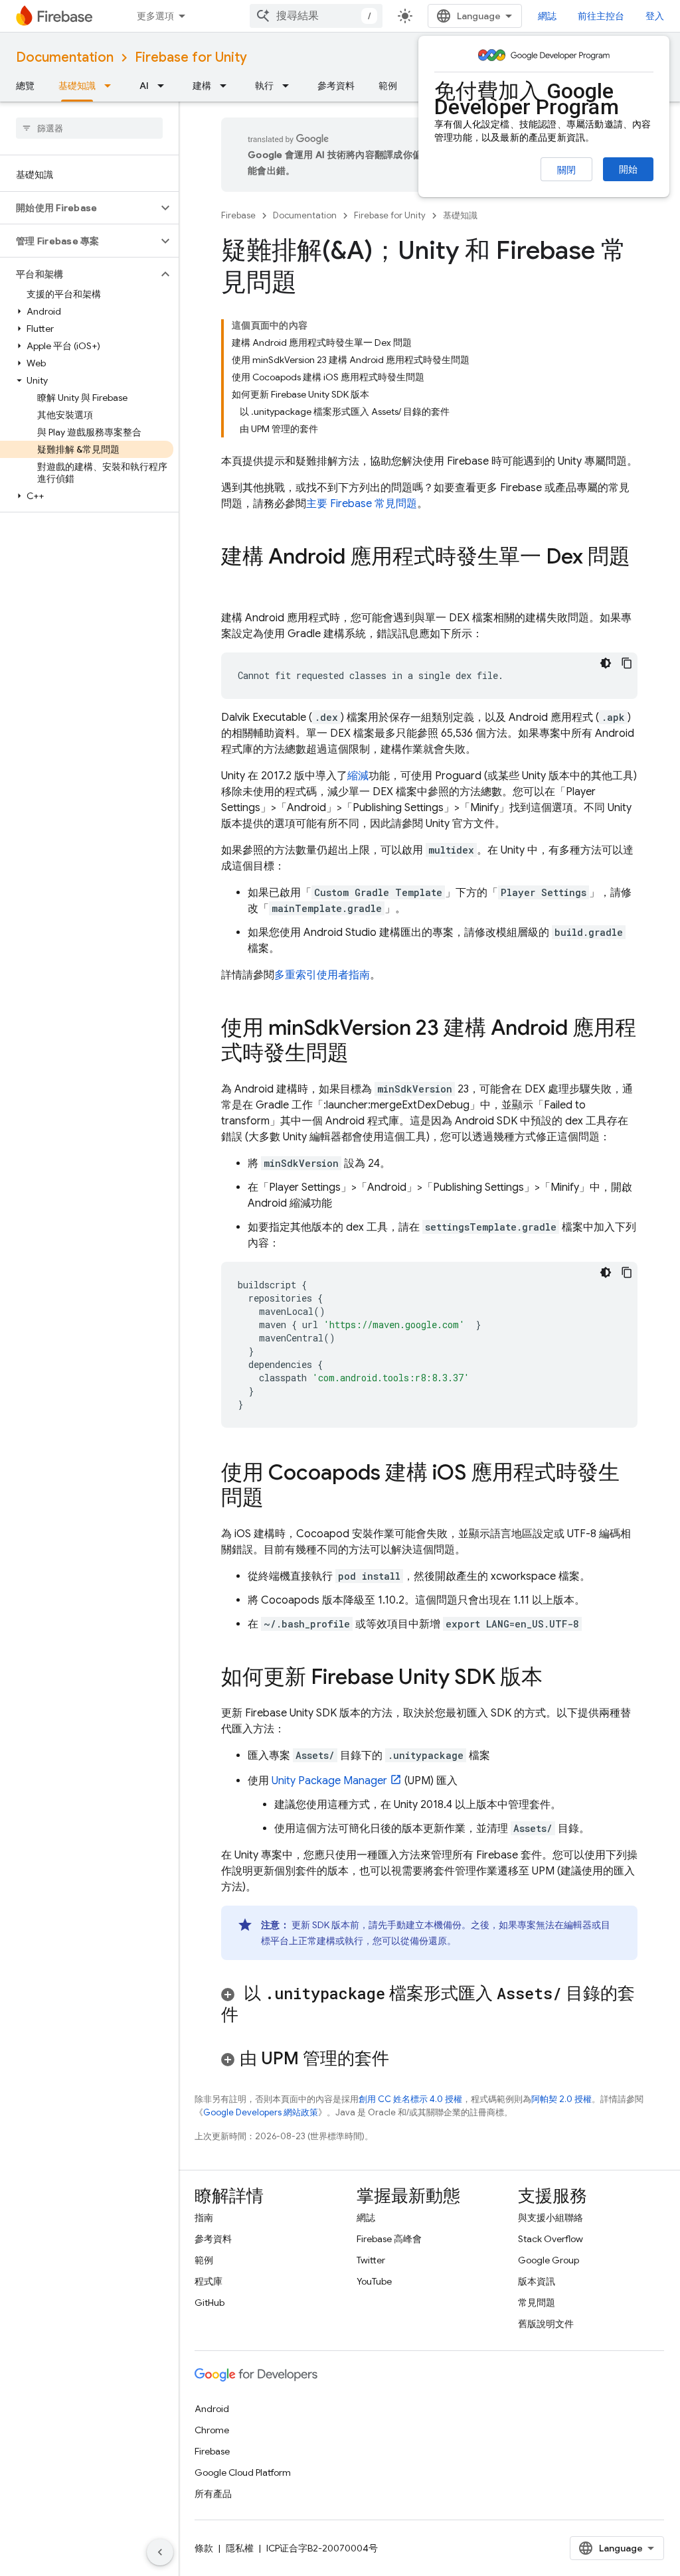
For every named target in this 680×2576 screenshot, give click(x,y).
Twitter (371, 2260)
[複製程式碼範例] (627, 663)
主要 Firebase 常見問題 (362, 504)
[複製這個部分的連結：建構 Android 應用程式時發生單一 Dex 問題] (234, 583)
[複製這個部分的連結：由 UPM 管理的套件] (406, 2060)
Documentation (65, 57)
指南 (204, 2218)
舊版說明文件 (546, 2324)
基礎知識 (77, 86)
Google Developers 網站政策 (261, 2112)
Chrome (212, 2430)
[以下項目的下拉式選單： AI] (165, 86)
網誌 (547, 16)
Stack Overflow (551, 2239)
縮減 (358, 776)
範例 (388, 86)
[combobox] (316, 16)
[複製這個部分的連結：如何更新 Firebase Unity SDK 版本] (556, 1679)
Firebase (238, 215)
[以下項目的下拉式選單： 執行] (290, 86)
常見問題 (537, 2303)
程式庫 (209, 2281)
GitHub (210, 2303)
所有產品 (213, 2494)
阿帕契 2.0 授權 (561, 2099)
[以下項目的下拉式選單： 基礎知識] (112, 86)
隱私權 (240, 2548)
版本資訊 (537, 2281)
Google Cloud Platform (243, 2472)
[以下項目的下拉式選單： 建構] (227, 86)
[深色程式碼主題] (606, 663)
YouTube (374, 2281)
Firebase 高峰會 (389, 2239)
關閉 (566, 170)
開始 (628, 169)
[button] (79, 208)
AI (144, 86)
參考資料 (336, 86)
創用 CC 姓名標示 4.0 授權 (410, 2099)
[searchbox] (89, 128)
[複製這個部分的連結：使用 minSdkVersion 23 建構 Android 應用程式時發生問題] (362, 1055)
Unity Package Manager (329, 1781)
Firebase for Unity (191, 57)
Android (212, 2409)
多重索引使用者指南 (322, 975)
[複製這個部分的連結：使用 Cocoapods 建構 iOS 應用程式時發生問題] (277, 1499)
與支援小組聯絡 (551, 2218)
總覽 (25, 86)
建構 (202, 86)
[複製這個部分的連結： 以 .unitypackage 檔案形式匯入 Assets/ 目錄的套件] (252, 2016)
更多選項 (155, 16)
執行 (264, 86)
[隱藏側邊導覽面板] (160, 2552)
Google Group (549, 2260)
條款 (204, 2548)
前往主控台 (601, 16)
